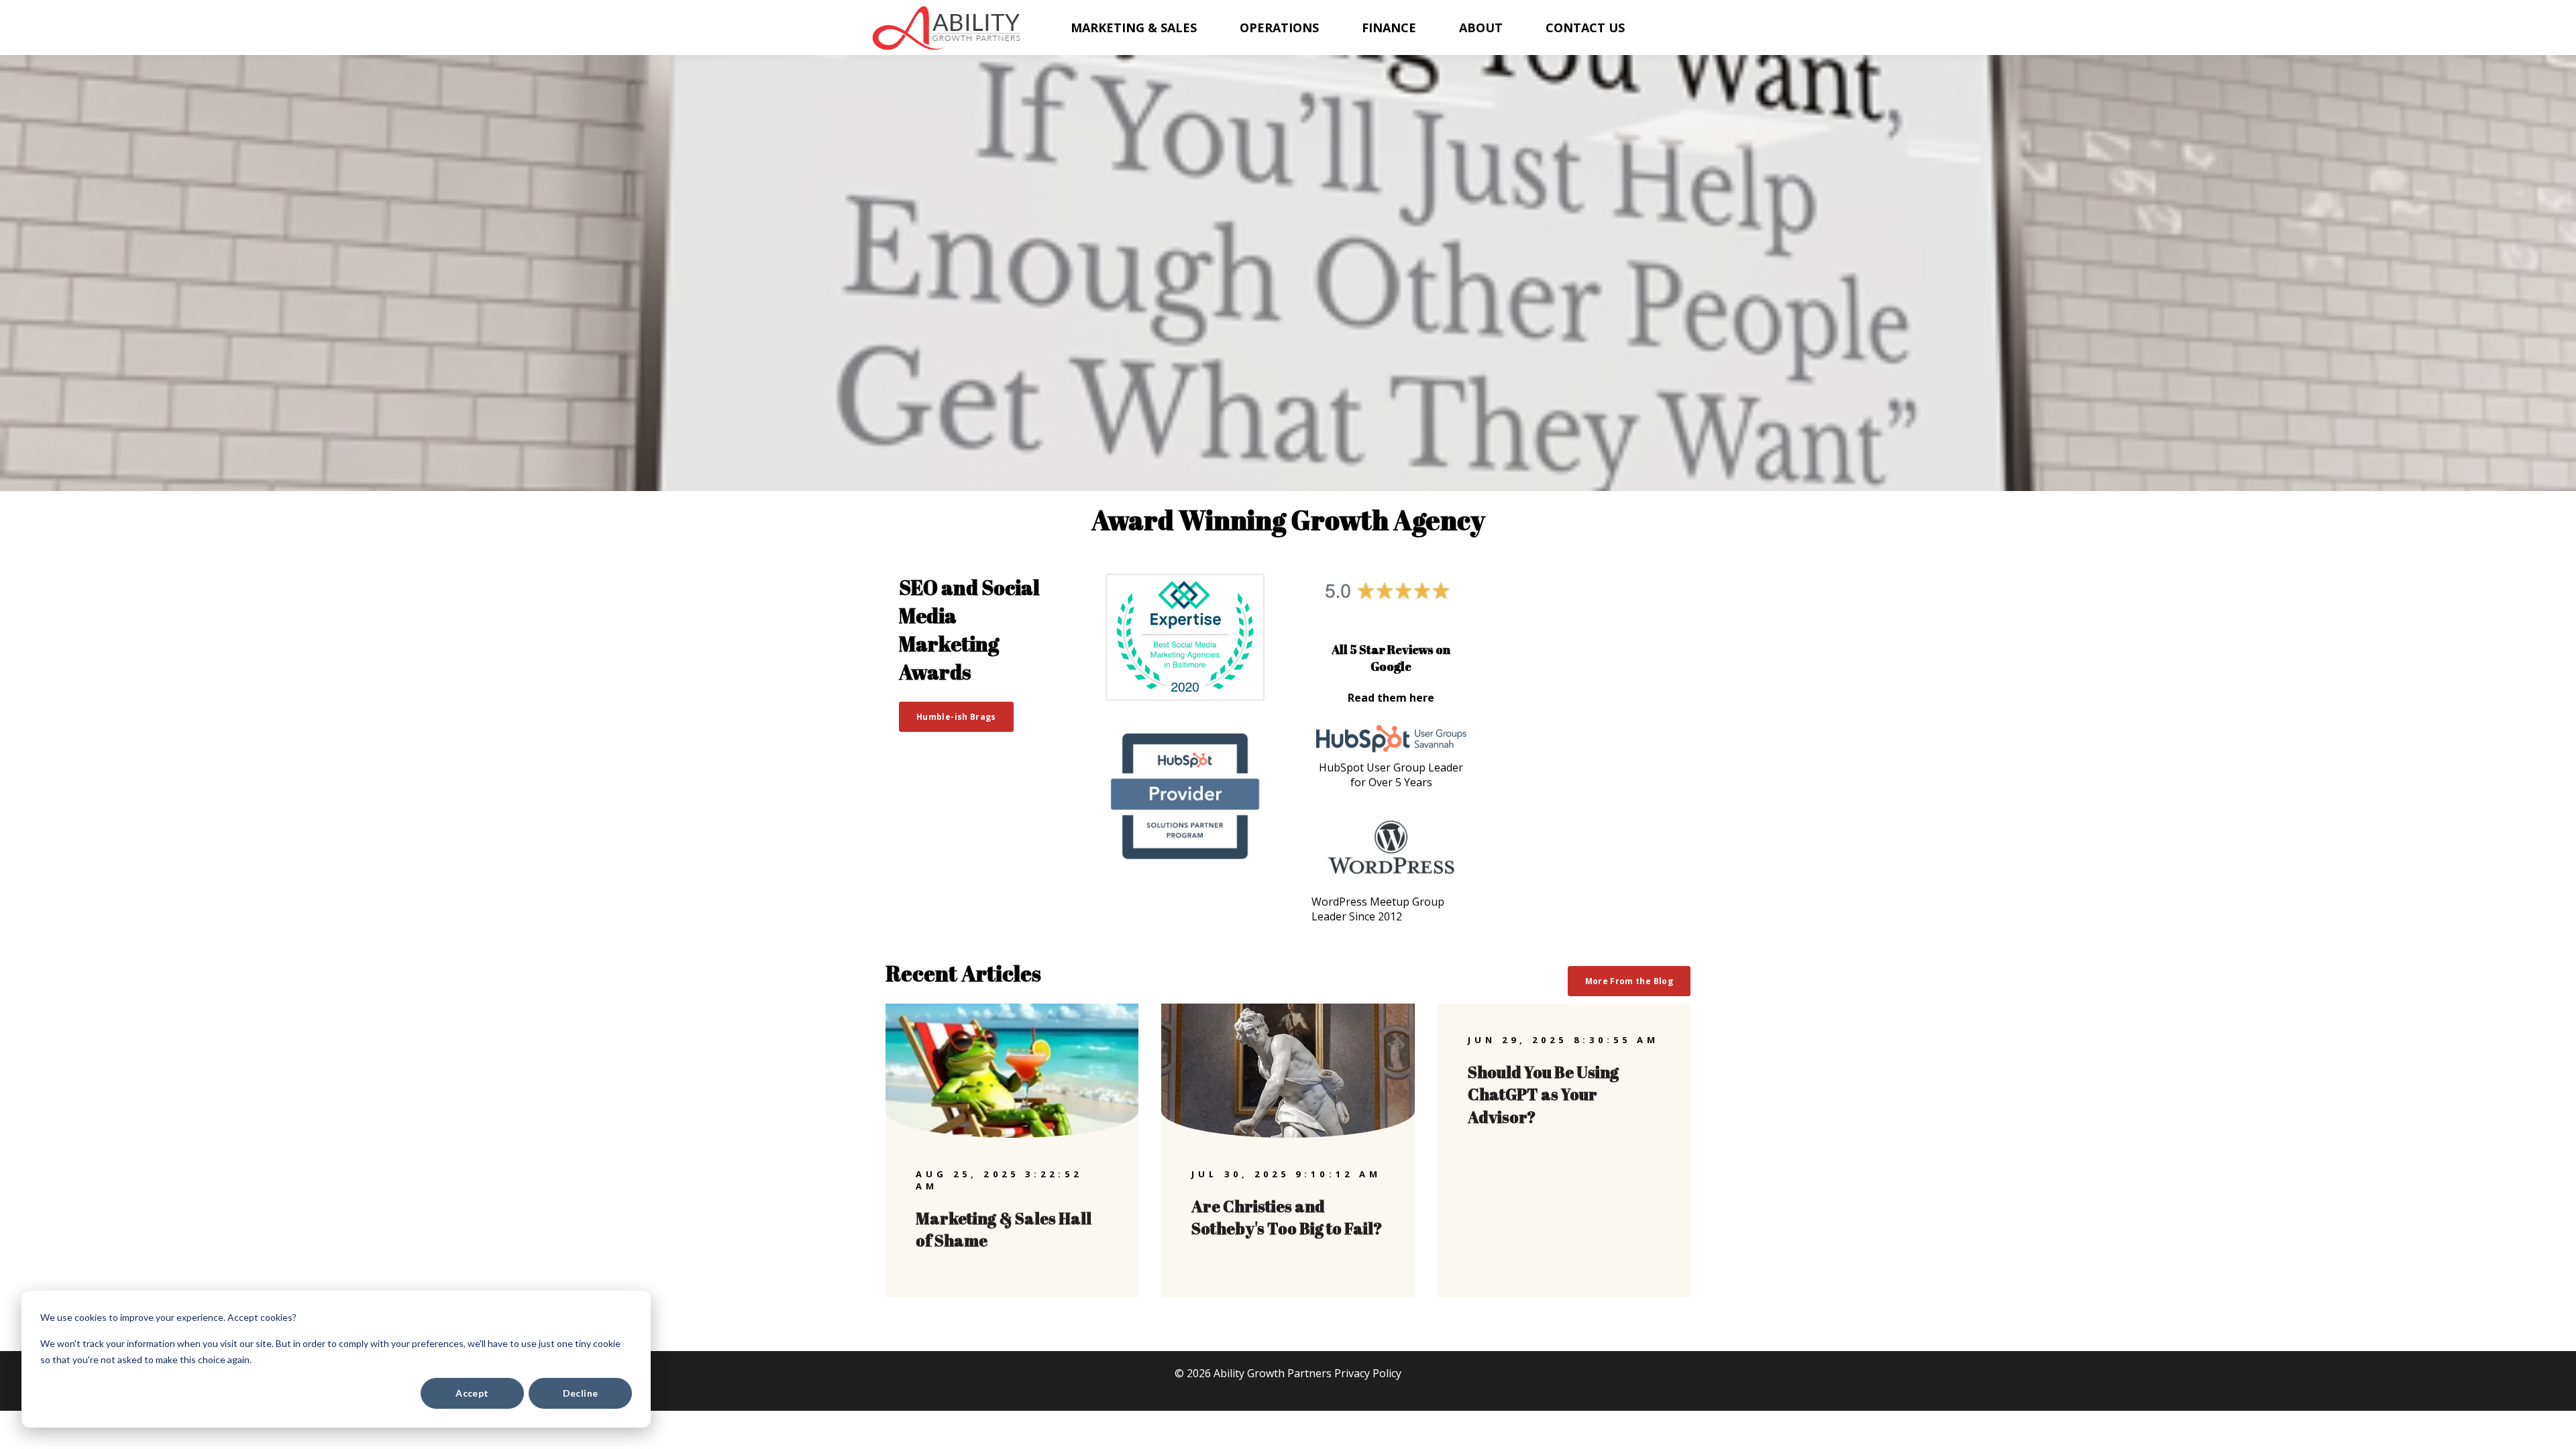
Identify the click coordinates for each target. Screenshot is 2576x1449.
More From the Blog (1629, 981)
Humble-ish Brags (956, 717)
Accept (472, 1393)
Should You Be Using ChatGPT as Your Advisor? (1543, 1094)
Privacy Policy (1368, 1373)
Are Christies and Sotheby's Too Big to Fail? (1287, 1218)
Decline (581, 1393)
